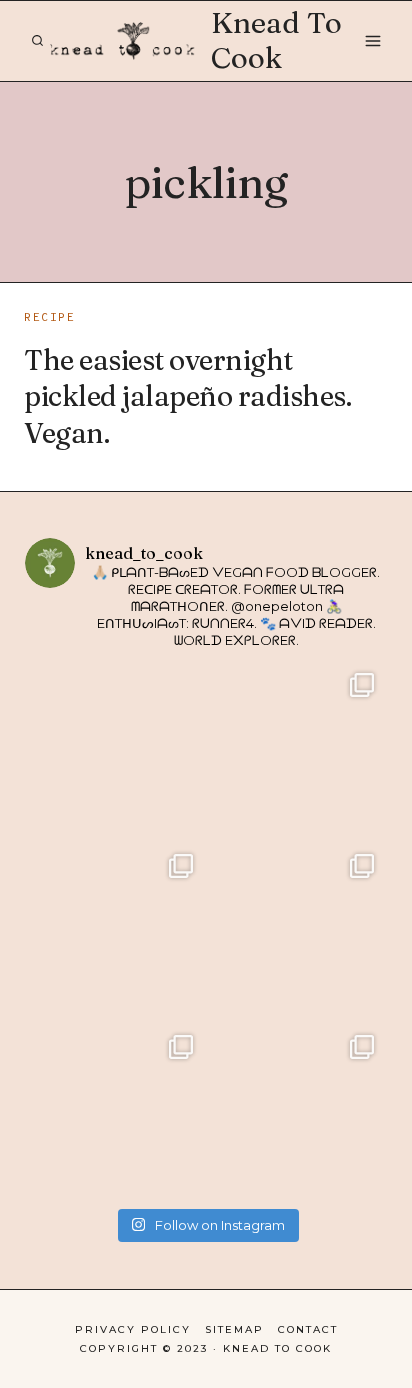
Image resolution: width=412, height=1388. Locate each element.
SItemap (234, 1329)
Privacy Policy (133, 1329)
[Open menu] (372, 40)
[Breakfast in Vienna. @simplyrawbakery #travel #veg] (115, 931)
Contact (308, 1329)
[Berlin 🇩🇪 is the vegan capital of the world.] (296, 1112)
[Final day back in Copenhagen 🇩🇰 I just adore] (296, 750)
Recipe (49, 318)
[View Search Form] (37, 41)
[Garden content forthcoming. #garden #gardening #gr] (115, 750)
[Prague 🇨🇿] (296, 931)
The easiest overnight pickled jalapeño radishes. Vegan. (187, 396)
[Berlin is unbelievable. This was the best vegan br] (115, 1112)
